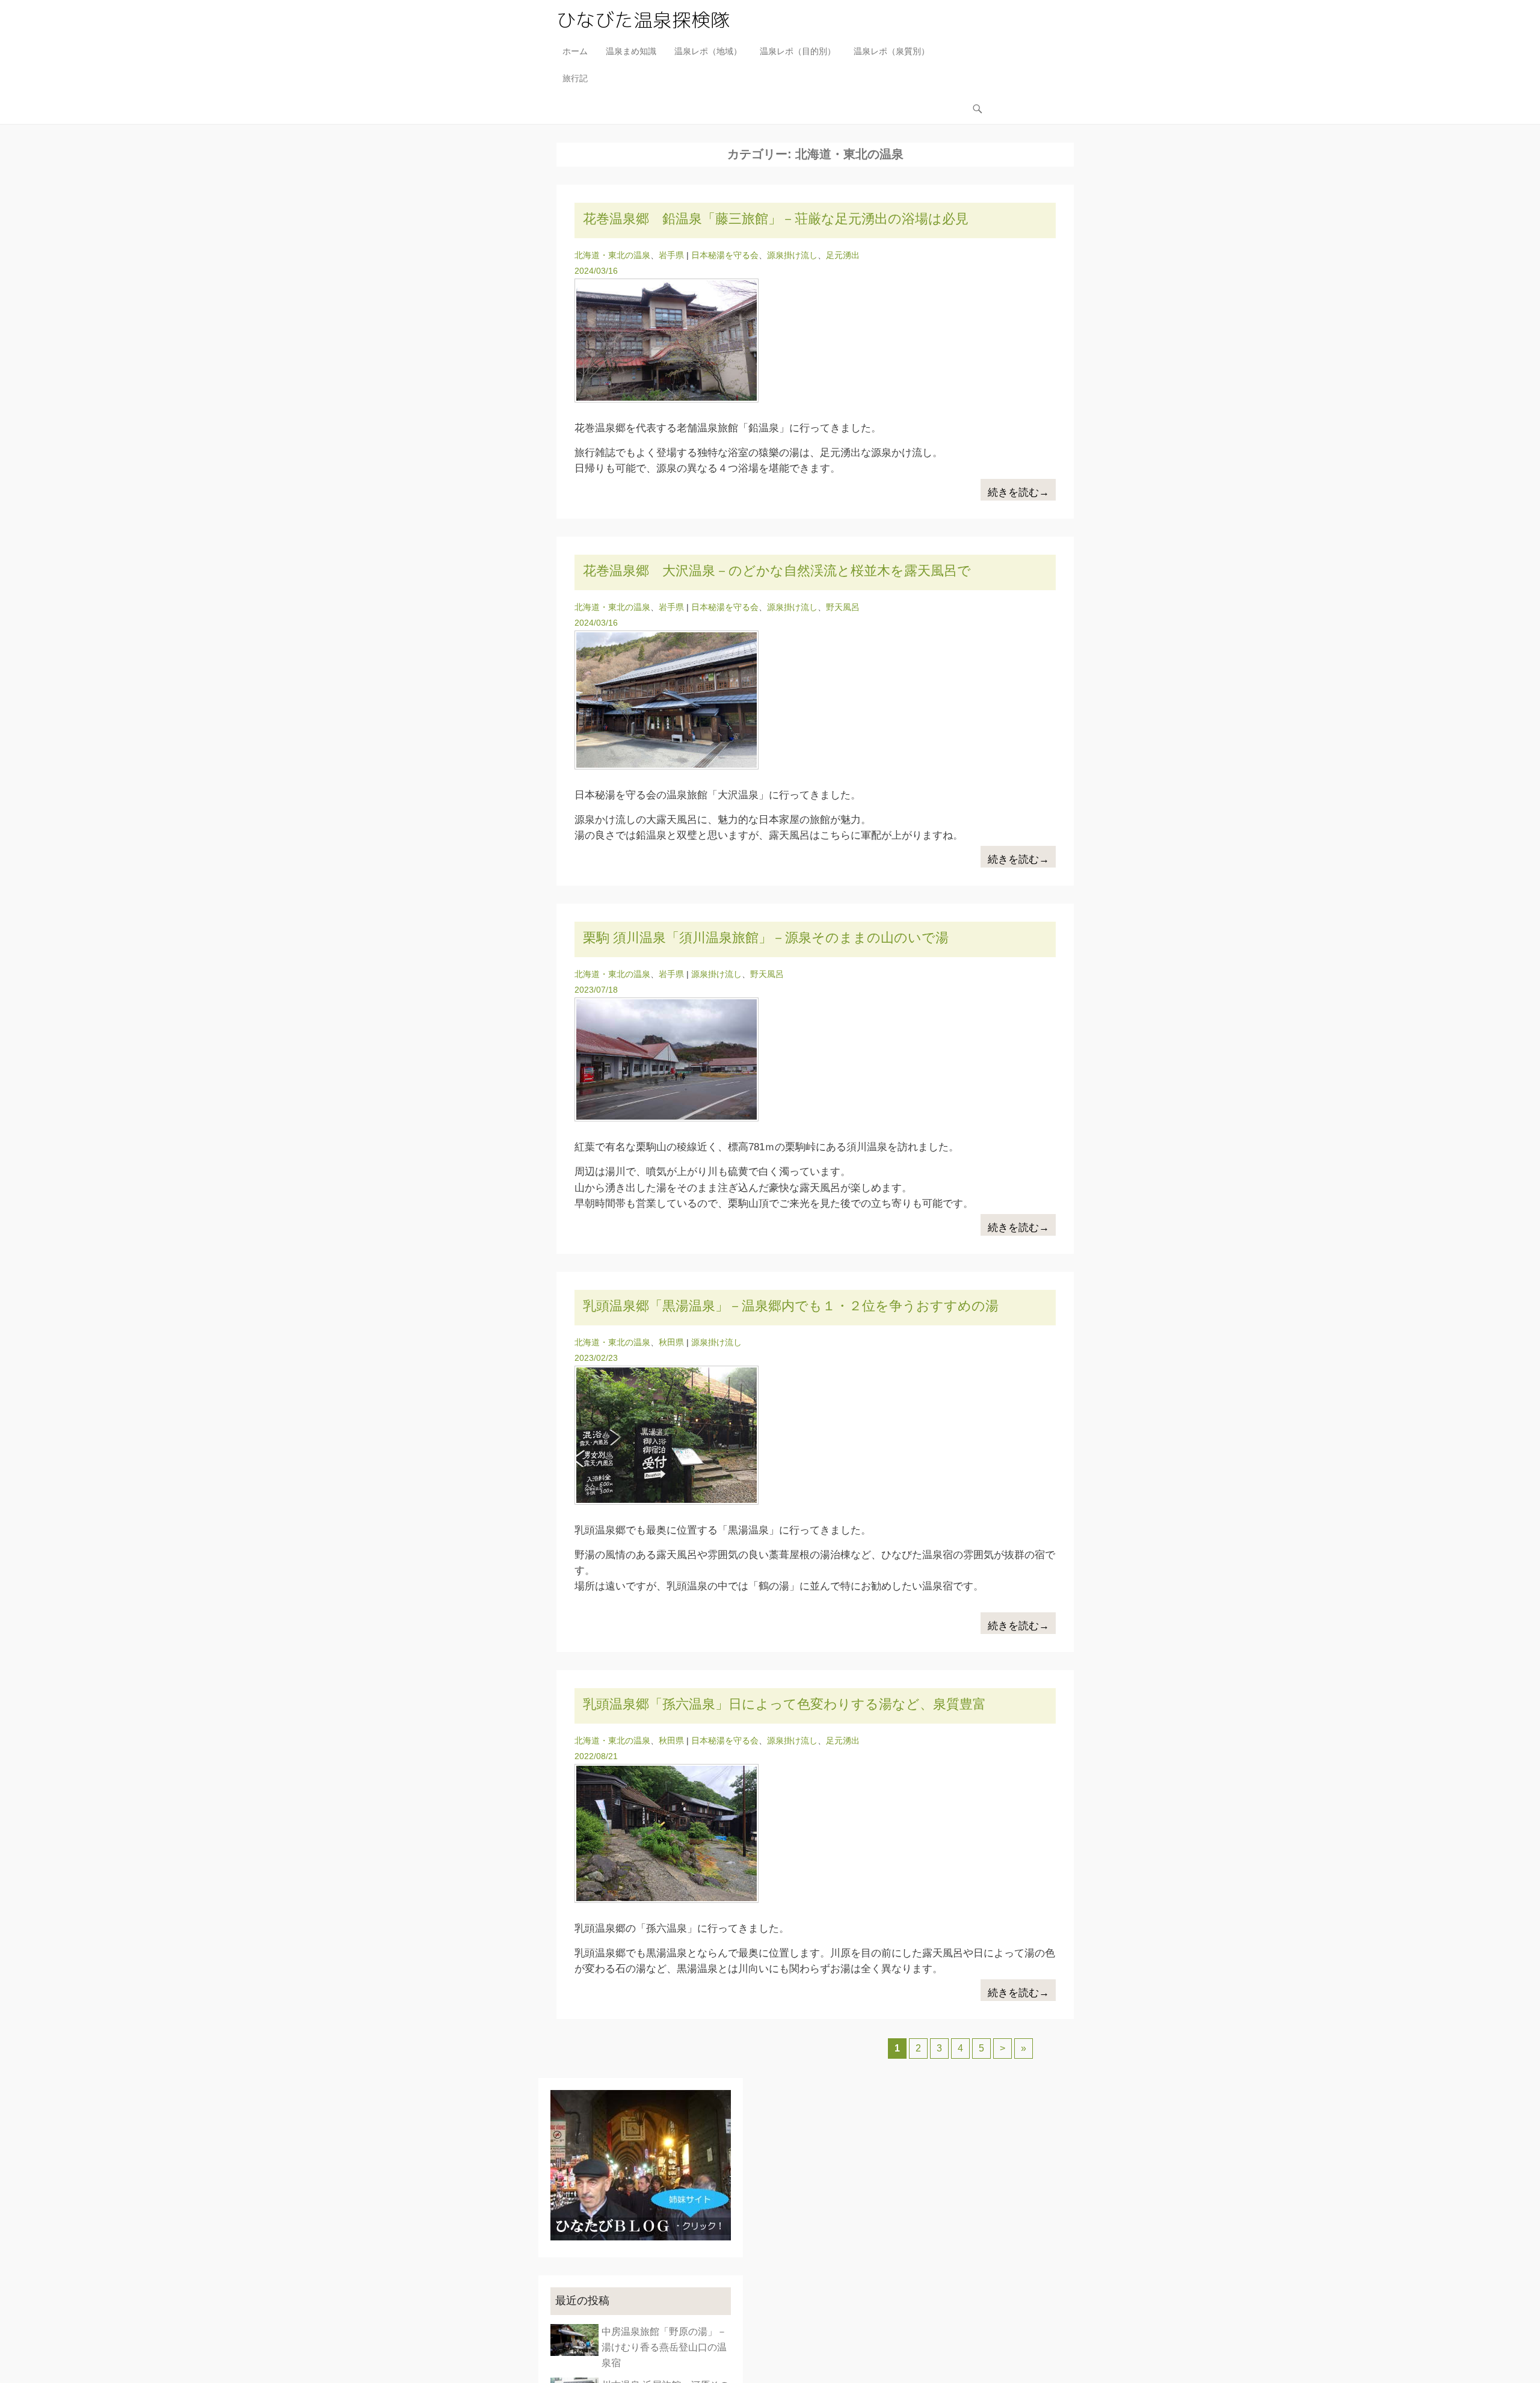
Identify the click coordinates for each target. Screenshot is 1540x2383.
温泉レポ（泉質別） (892, 51)
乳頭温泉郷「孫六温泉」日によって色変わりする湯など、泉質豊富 (784, 1704)
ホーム (575, 51)
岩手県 (671, 255)
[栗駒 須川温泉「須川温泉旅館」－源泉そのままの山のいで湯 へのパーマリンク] (815, 1059)
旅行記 (575, 78)
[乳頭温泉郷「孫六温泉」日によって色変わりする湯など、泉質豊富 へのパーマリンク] (815, 1833)
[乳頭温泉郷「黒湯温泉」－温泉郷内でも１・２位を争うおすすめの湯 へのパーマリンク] (815, 1435)
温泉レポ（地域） (708, 51)
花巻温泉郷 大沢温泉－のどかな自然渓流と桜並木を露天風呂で (777, 571)
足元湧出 (843, 255)
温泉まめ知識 (631, 51)
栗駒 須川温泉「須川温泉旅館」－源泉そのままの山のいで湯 (766, 938)
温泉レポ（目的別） (798, 51)
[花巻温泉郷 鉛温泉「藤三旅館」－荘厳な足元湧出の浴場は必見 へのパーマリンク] (815, 341)
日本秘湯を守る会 (725, 255)
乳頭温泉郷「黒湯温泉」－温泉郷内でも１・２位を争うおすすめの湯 (791, 1306)
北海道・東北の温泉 (612, 255)
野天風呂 (843, 607)
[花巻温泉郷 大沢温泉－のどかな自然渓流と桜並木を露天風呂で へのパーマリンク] (815, 700)
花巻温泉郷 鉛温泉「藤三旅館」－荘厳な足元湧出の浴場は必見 (776, 219)
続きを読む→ (1018, 492)
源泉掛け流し (792, 255)
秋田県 (671, 1342)
